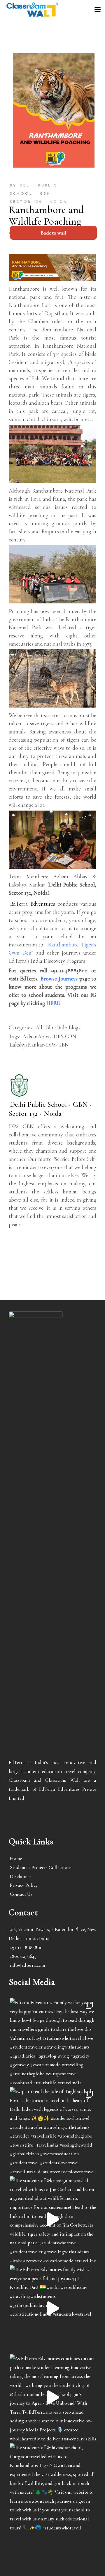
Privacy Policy (24, 1885)
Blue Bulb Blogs (63, 1027)
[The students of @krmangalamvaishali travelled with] (53, 2219)
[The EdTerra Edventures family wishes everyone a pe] (53, 2308)
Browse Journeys (59, 979)
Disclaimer (21, 1876)
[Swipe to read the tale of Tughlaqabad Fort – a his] (53, 2130)
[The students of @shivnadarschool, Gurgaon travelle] (53, 2486)
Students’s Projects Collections (41, 1867)
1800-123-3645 (23, 1956)
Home (16, 1858)
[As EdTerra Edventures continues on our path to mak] (53, 2397)
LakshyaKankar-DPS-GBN (39, 1045)
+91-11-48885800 (26, 1947)
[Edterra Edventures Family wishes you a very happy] (53, 2041)
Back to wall (53, 233)
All (39, 1027)
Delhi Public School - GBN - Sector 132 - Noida (50, 1109)
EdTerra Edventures (33, 904)
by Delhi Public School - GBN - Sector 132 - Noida (39, 194)
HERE (53, 1003)
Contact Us (21, 1894)
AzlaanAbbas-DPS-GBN (49, 1036)
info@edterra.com (27, 1965)
